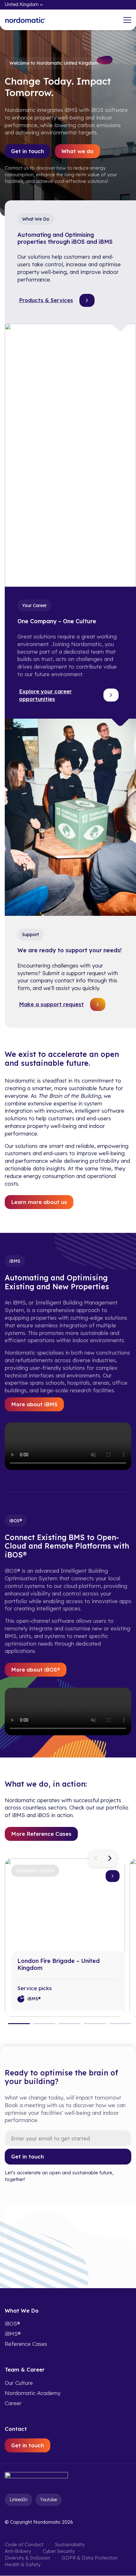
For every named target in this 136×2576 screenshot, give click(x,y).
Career (13, 2403)
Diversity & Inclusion (27, 2558)
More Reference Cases (41, 1834)
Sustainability (70, 2545)
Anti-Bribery (18, 2551)
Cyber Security (59, 2551)
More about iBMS (34, 1404)
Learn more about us (39, 1202)
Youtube (49, 2500)
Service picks (34, 1988)
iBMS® (13, 2334)
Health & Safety (23, 2565)
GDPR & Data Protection (90, 2558)
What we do (77, 151)
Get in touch (28, 151)
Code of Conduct (24, 2545)
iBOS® (12, 2324)
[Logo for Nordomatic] (25, 20)
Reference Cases (26, 2344)
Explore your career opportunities (45, 695)
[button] (96, 1858)
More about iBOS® (36, 1670)
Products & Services (46, 300)
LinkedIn (19, 2500)
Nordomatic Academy (33, 2393)
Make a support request (51, 1004)
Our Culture (19, 2383)
